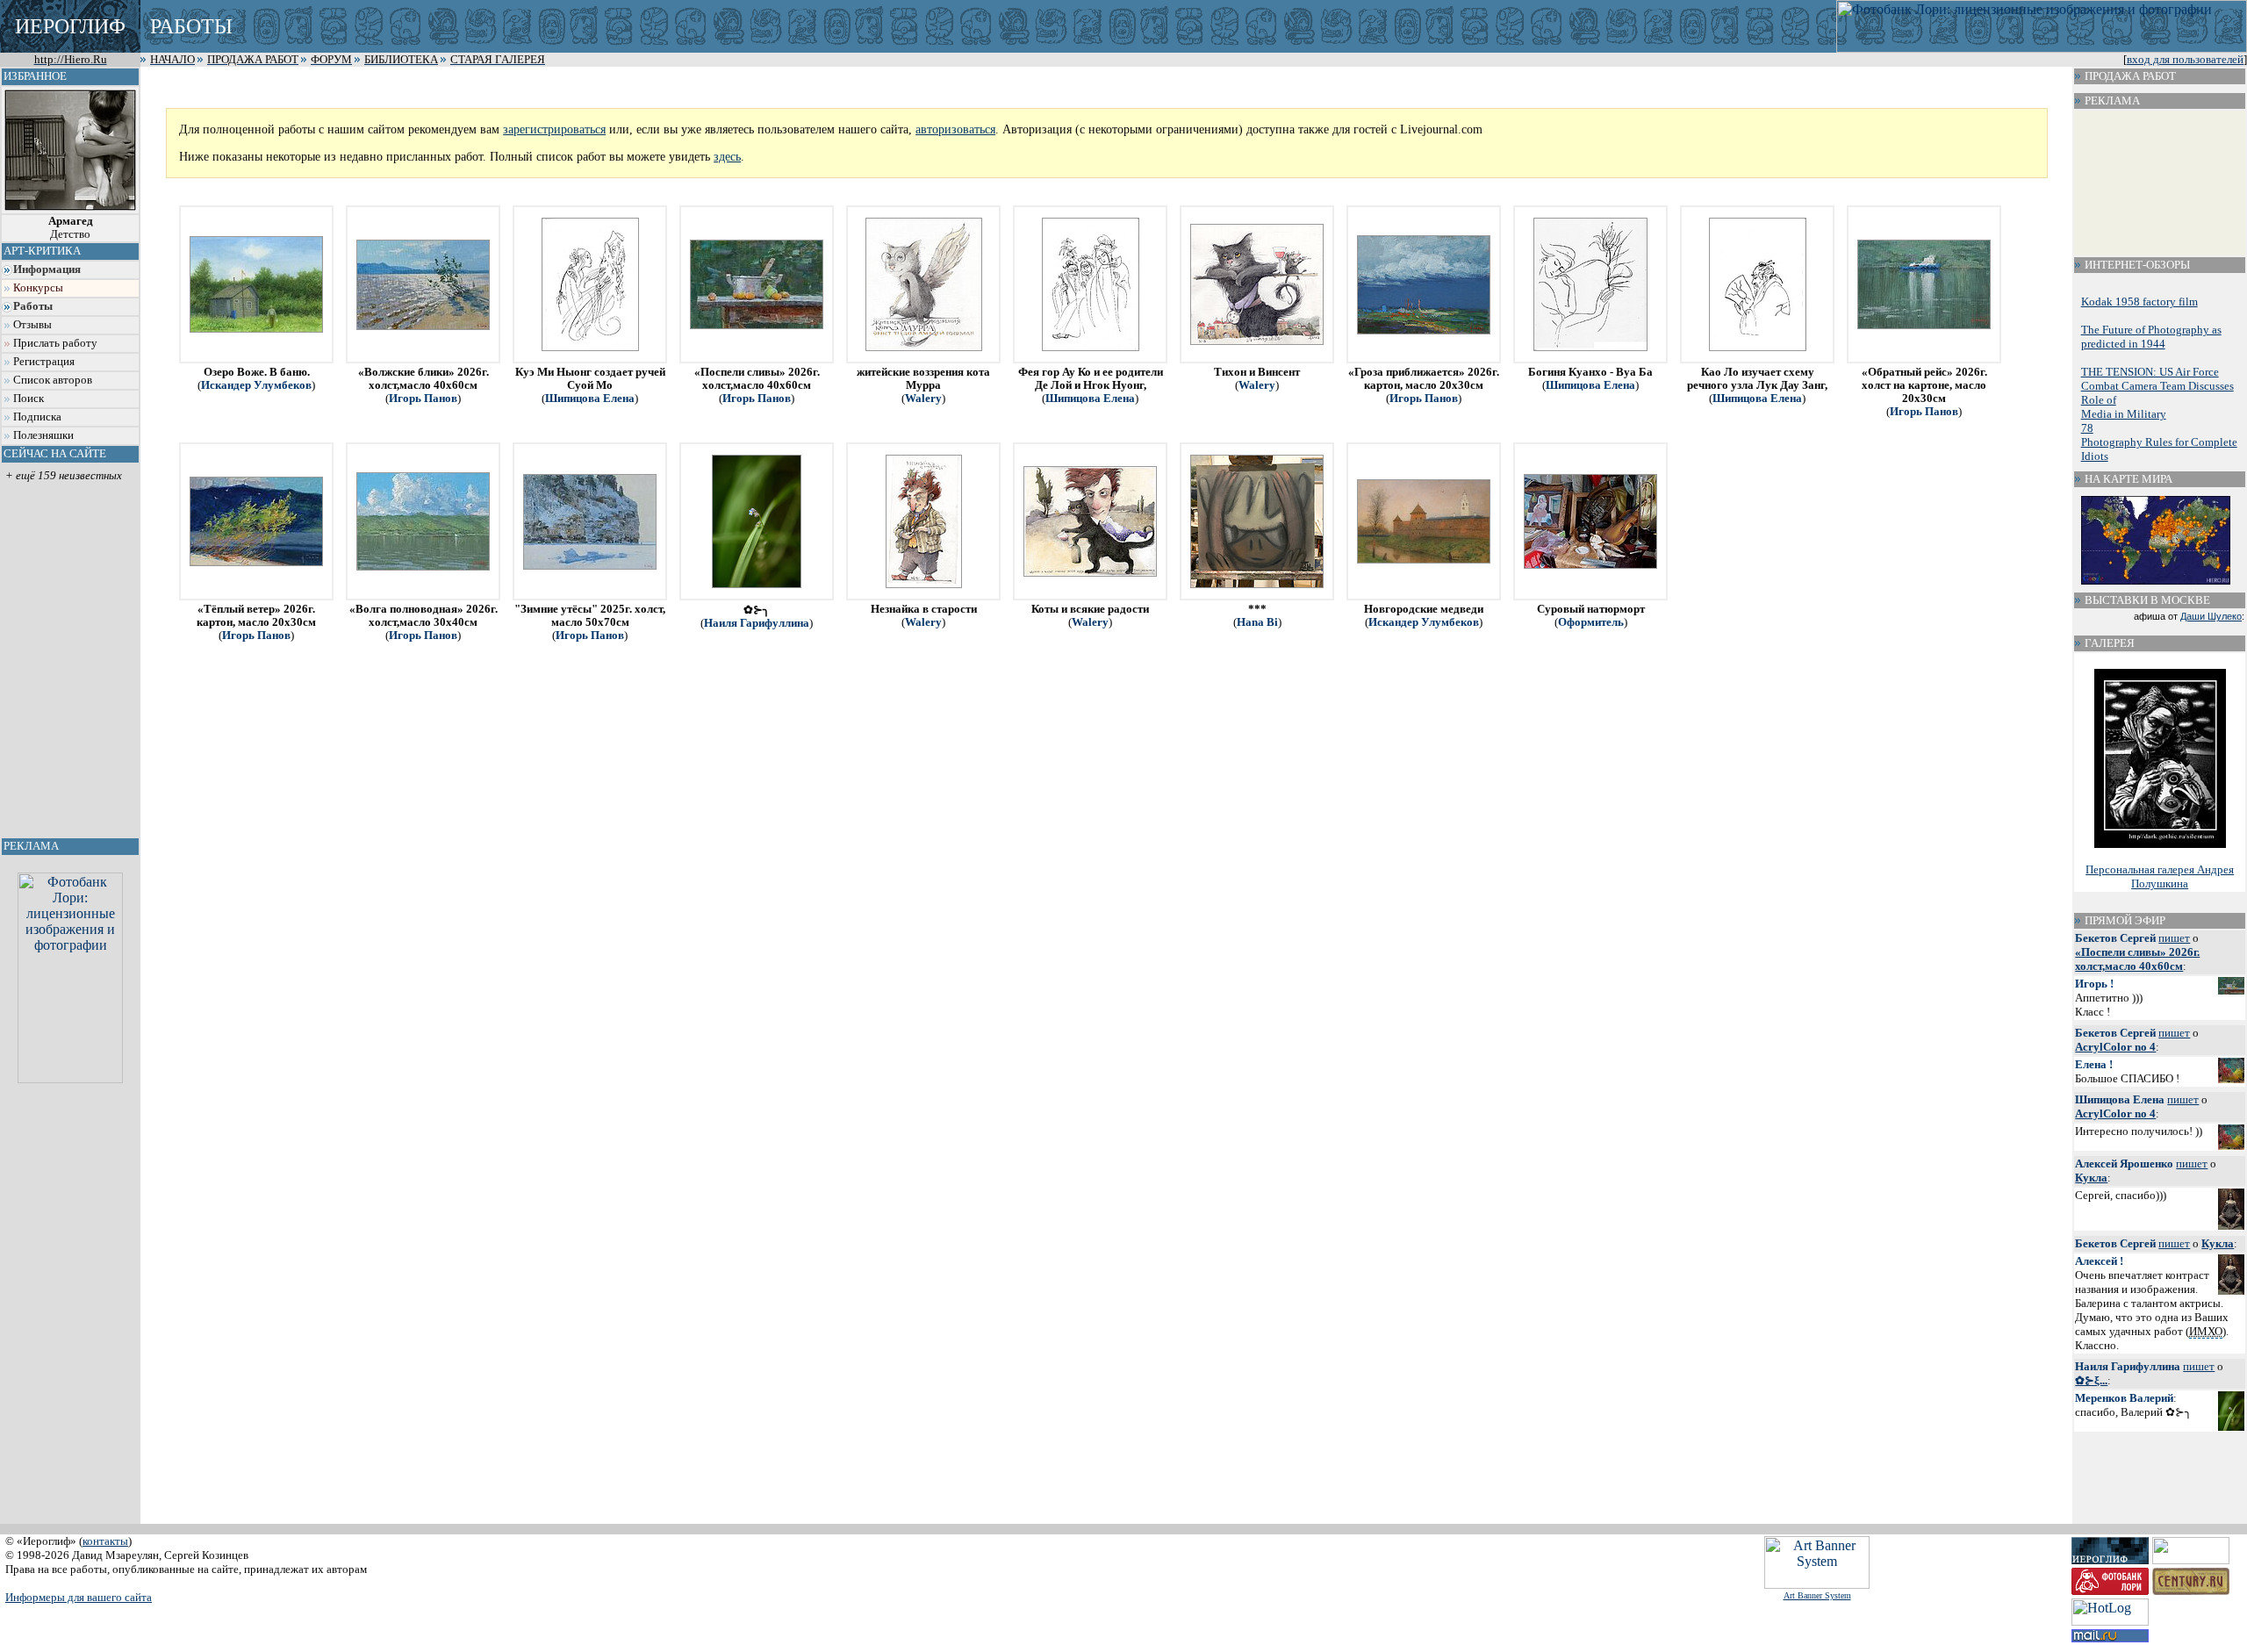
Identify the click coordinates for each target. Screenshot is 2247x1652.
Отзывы (32, 325)
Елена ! (2094, 1064)
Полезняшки (43, 435)
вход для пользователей (2185, 60)
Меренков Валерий (2124, 1398)
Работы (33, 306)
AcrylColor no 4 (2115, 1047)
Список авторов (53, 380)
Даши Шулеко (2211, 616)
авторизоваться (955, 129)
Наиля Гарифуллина (757, 623)
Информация (47, 269)
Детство (71, 228)
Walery (923, 399)
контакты (105, 1541)
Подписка (37, 417)
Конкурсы (38, 288)
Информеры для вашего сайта (79, 1597)
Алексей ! (2099, 1261)
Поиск (29, 399)
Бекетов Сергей (2115, 938)
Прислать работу (55, 343)
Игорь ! (2094, 984)
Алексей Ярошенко (2124, 1164)
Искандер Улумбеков (256, 385)
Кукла (2091, 1178)
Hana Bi (1257, 622)
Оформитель (1591, 622)
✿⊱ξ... (2091, 1380)
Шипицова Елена (590, 399)
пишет (2174, 938)
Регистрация (44, 362)
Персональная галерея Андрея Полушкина (2160, 876)
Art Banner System (1817, 1595)
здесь (727, 156)
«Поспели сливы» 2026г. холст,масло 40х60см (2137, 959)
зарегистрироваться (554, 129)
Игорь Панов (423, 399)
